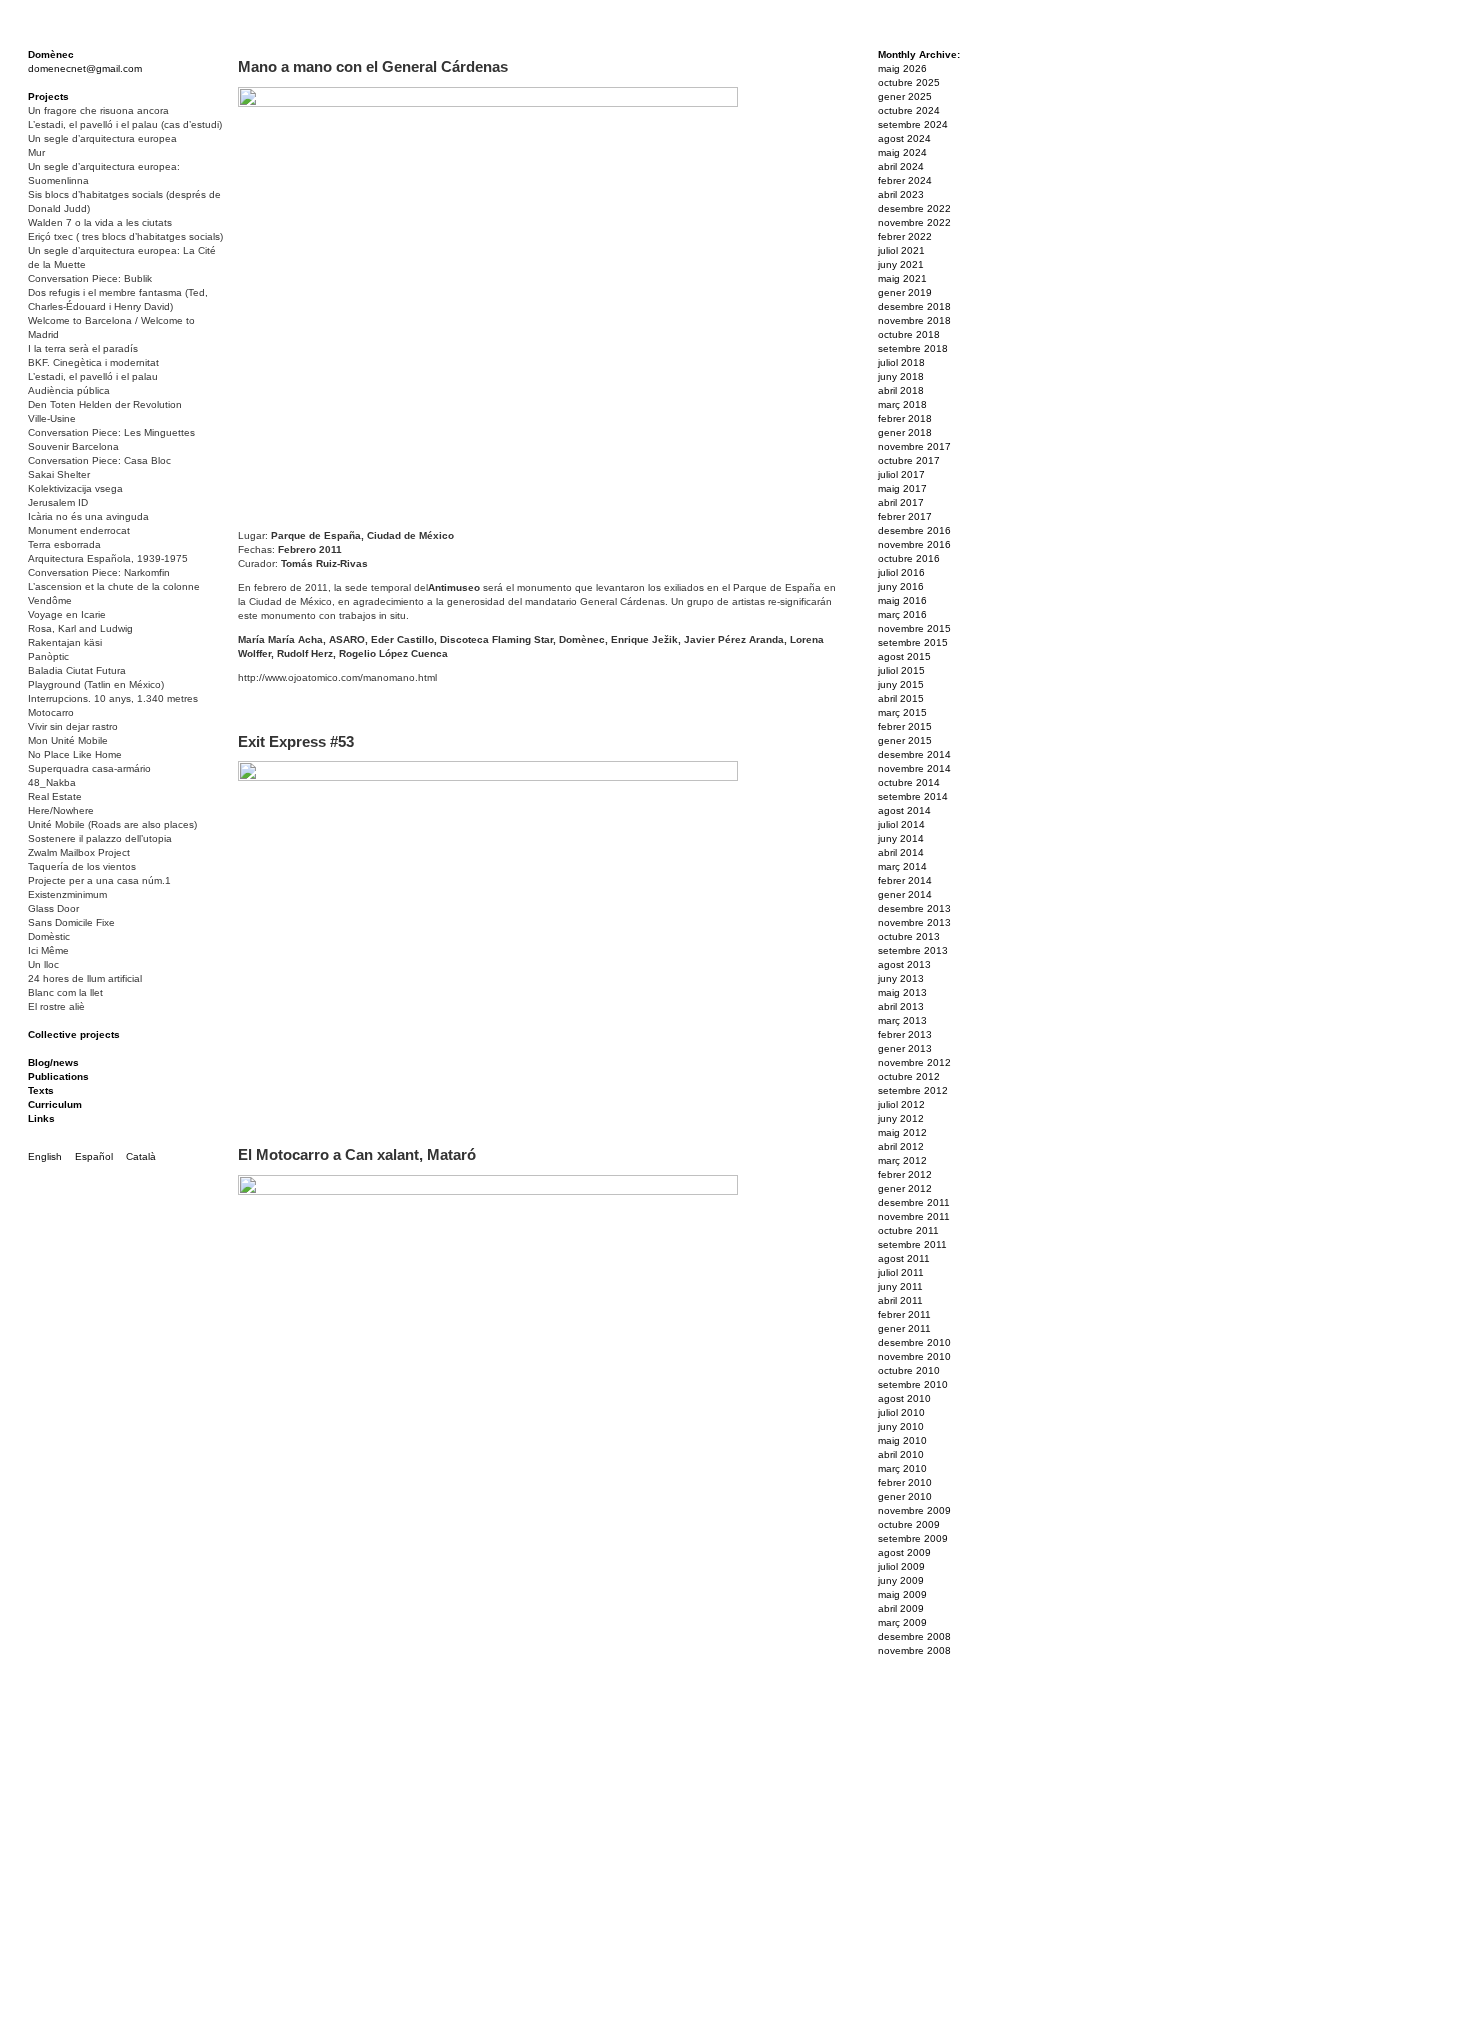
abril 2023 (901, 194)
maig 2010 (902, 1440)
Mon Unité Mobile (68, 740)
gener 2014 (905, 894)
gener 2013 (905, 1048)
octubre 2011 (908, 1230)
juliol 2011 (901, 1272)
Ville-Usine (52, 418)
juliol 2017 (901, 474)
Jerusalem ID (58, 502)
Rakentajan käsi (65, 642)
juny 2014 (901, 838)
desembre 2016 (914, 530)
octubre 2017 (909, 460)
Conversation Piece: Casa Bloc (99, 460)
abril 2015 (901, 698)
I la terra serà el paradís (83, 348)
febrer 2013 (905, 1034)
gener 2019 (905, 292)
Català (141, 1156)
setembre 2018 (913, 348)
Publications (58, 1076)
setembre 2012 (913, 1090)
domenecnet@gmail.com (85, 68)
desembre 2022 (914, 208)
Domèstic (49, 936)
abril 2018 (901, 390)
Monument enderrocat (79, 530)
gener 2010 (905, 1496)
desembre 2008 (914, 1636)
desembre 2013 (914, 908)
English (45, 1156)
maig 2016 (902, 600)
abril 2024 (901, 166)
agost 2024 (904, 138)
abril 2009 (901, 1608)
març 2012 (902, 1160)
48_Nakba (52, 782)
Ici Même (48, 950)
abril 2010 (901, 1454)
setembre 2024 (913, 124)
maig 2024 (902, 152)
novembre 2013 (914, 922)
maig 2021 (902, 278)
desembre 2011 (914, 1202)
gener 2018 (905, 432)
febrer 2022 (905, 236)
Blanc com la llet (65, 992)
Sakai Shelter (59, 474)
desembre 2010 (914, 1342)
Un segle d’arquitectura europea (102, 138)
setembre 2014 (913, 796)
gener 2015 (905, 740)
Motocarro (51, 712)
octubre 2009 (909, 1524)
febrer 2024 (905, 180)
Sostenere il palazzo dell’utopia (100, 838)
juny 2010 (901, 1426)
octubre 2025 (909, 82)
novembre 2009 (914, 1510)
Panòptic (48, 656)
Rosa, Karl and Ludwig (80, 628)
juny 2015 (901, 684)
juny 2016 (901, 586)
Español (94, 1156)
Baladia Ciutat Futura (77, 670)
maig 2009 (902, 1594)
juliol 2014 (901, 824)
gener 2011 (904, 1328)
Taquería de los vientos (82, 866)
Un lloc (43, 964)
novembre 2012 (914, 1062)
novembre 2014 (914, 768)
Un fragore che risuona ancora (98, 110)
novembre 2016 (914, 544)
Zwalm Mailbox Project (79, 852)
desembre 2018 (914, 306)
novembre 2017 (914, 446)
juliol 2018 (901, 362)
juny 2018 (901, 376)
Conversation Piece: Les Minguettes (111, 432)
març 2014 (902, 866)
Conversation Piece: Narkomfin (99, 572)
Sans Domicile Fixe (71, 922)
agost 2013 (904, 964)
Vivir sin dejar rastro (73, 726)
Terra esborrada (64, 544)
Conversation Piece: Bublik (90, 278)
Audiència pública (69, 390)
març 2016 (902, 614)
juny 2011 (900, 1286)
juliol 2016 (901, 572)
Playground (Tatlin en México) (96, 684)
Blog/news (53, 1062)
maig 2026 (902, 68)
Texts (41, 1090)
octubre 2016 (909, 558)
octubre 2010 (909, 1370)
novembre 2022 (914, 222)
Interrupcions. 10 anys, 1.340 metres (113, 698)
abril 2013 (901, 1006)
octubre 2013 (909, 936)
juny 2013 (901, 978)
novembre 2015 (914, 628)
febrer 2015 (905, 726)
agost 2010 (904, 1398)
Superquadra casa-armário (89, 768)
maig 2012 (902, 1132)
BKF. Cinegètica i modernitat (93, 362)
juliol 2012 (901, 1104)
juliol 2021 (901, 250)
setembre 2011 (912, 1244)
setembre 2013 (913, 950)
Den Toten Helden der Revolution (105, 404)
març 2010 (902, 1468)
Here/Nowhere (61, 810)
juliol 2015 (901, 670)
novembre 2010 (914, 1356)
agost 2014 (904, 810)
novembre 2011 (914, 1216)
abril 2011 (900, 1300)
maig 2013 (902, 992)
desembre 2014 (914, 754)
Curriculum (55, 1104)
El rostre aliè (56, 1006)
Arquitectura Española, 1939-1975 (108, 558)
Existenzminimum (67, 894)
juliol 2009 (901, 1566)
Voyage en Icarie (67, 614)
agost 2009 (904, 1552)
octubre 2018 (909, 334)
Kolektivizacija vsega (75, 488)
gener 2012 (905, 1188)
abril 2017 (901, 502)
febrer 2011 (904, 1314)
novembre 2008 (914, 1650)
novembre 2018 (914, 320)
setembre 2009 (913, 1538)
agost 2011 (904, 1258)
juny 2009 (901, 1580)
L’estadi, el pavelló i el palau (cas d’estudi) (125, 124)
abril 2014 (901, 852)
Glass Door (53, 908)
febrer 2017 (905, 516)
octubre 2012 (909, 1076)
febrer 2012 (905, 1174)
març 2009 (902, 1622)
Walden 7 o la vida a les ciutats (100, 222)
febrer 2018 (905, 418)
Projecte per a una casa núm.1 (99, 880)
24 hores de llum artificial (85, 978)
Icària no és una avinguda (88, 516)
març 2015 (902, 712)
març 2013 (902, 1020)
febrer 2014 (905, 880)
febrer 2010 (905, 1482)
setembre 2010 (913, 1384)
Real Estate (55, 796)
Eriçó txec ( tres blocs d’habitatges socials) (125, 236)
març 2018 (902, 404)
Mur (36, 152)
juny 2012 (901, 1118)
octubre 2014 (909, 782)
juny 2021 (901, 264)
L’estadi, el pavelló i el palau (93, 376)
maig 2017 (902, 488)
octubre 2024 (909, 110)
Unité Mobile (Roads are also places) (112, 824)
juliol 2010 (901, 1412)
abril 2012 (901, 1146)
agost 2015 (904, 656)
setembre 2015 (913, 642)
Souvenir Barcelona (73, 446)
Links (41, 1118)
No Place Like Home (75, 754)
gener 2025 (905, 96)
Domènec (51, 54)
